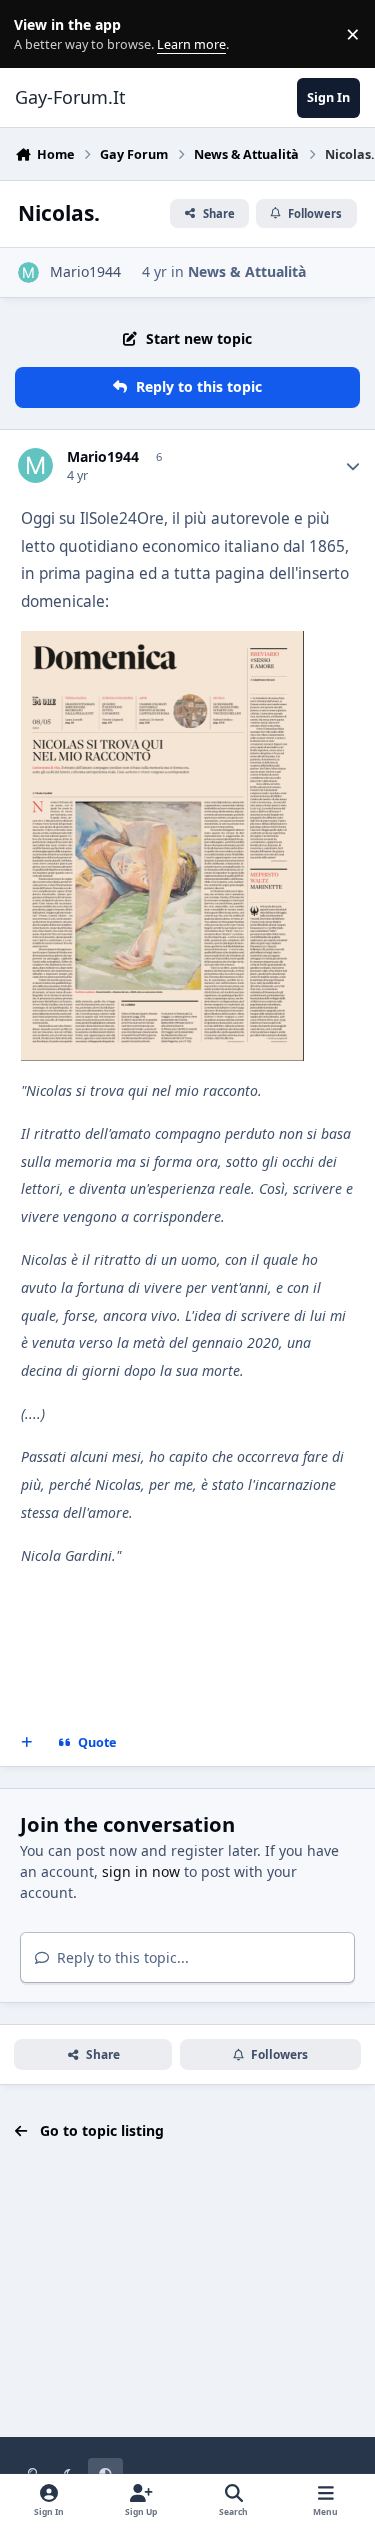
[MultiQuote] (27, 1743)
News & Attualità (247, 271)
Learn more (38, 34)
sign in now (141, 1871)
